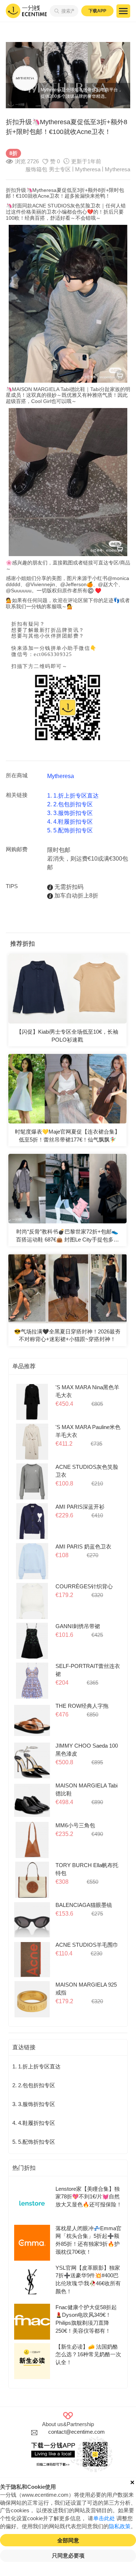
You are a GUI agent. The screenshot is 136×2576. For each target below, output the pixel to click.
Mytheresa (118, 169)
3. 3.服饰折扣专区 (70, 813)
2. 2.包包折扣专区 (70, 804)
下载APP (97, 11)
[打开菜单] (123, 11)
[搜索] (55, 11)
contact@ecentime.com (77, 2432)
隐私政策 (120, 2526)
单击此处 (104, 2518)
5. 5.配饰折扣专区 (70, 830)
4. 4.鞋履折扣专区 (70, 822)
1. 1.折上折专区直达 (73, 796)
